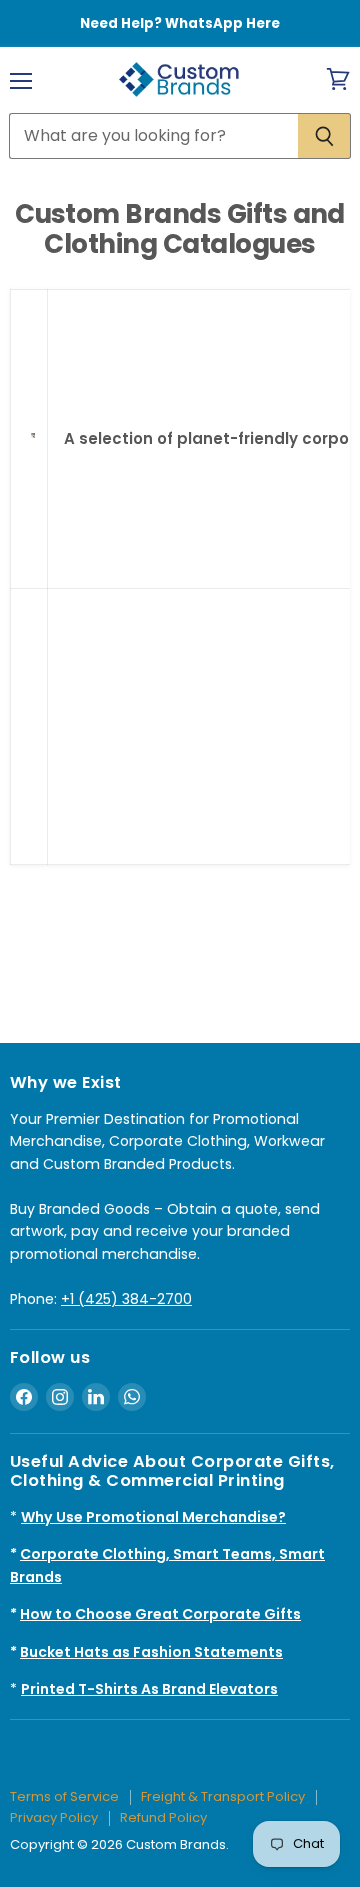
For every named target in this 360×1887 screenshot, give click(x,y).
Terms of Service (64, 1796)
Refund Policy (163, 1817)
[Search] (324, 136)
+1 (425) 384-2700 (126, 1299)
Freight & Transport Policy (223, 1796)
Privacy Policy (54, 1817)
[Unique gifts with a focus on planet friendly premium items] (33, 447)
